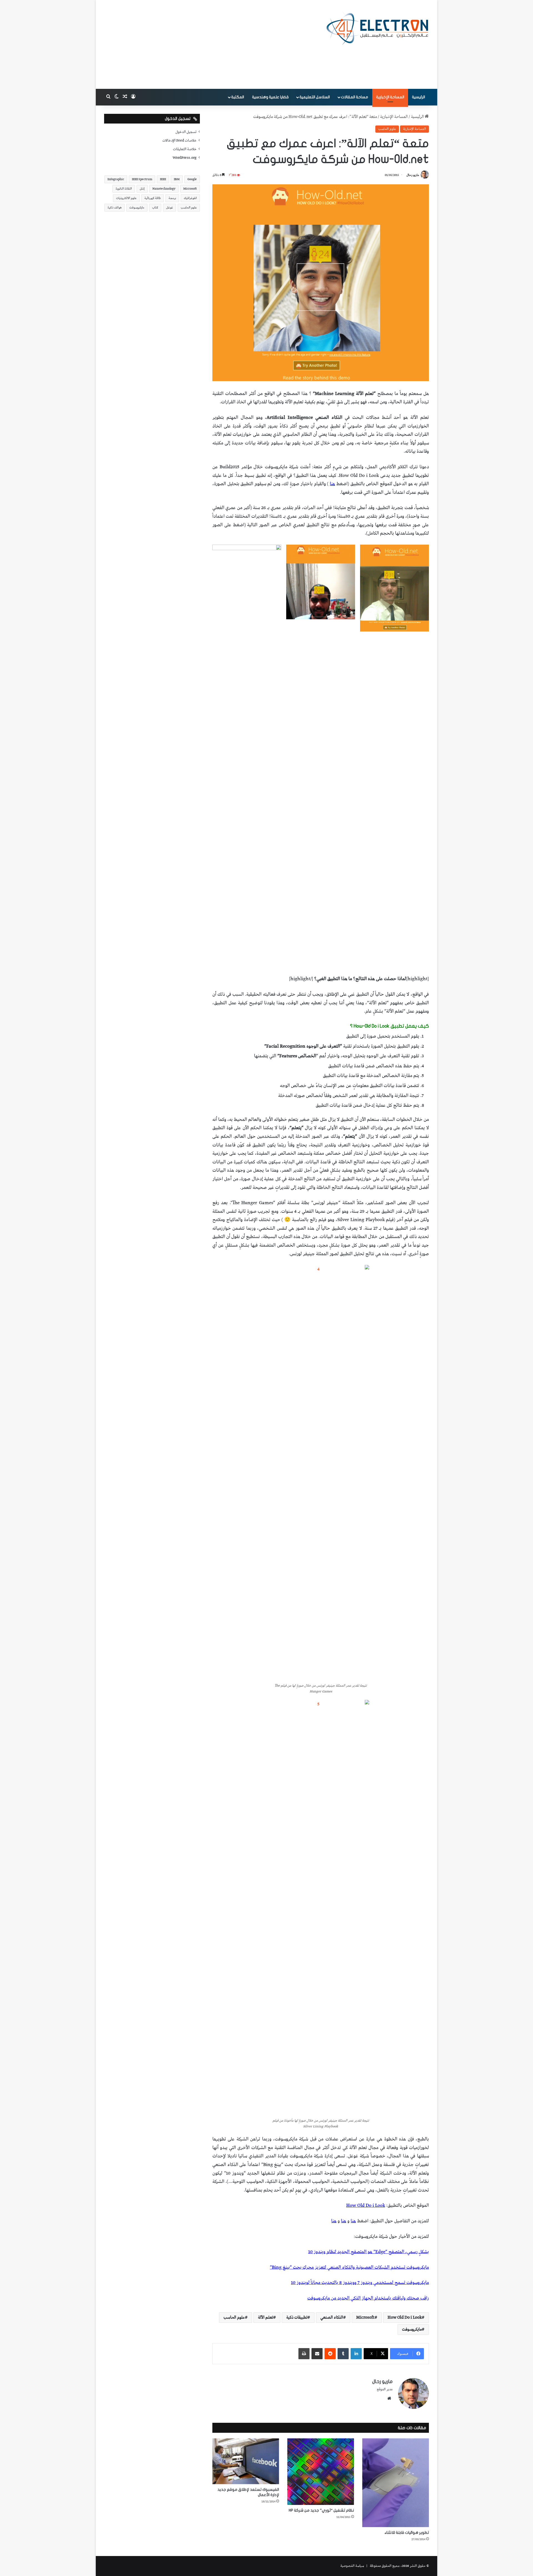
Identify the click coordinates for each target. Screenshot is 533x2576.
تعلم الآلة (266, 2318)
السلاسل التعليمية (315, 97)
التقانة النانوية (124, 189)
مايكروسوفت (412, 2330)
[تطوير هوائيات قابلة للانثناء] (396, 2483)
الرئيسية (418, 97)
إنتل (142, 189)
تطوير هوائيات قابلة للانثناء (407, 2533)
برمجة (172, 198)
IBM (177, 179)
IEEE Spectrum (142, 179)
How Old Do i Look (405, 2318)
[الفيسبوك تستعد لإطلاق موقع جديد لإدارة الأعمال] (246, 2461)
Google (192, 179)
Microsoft (365, 2318)
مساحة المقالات (355, 97)
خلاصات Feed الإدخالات (179, 140)
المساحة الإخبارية (390, 97)
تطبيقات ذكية (297, 2318)
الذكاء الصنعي (332, 2318)
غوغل (169, 207)
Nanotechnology (164, 189)
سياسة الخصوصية (352, 2566)
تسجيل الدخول (186, 132)
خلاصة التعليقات (185, 149)
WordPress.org (185, 158)
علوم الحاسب (387, 129)
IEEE (163, 179)
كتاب (155, 207)
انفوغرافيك (190, 198)
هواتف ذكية (115, 207)
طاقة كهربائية (153, 198)
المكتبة (238, 97)
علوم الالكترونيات (126, 198)
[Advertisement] (211, 44)
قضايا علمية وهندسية (270, 97)
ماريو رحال (413, 175)
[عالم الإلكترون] (378, 28)
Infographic (116, 179)
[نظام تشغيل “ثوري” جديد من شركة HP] (321, 2472)
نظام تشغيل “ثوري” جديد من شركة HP (321, 2510)
